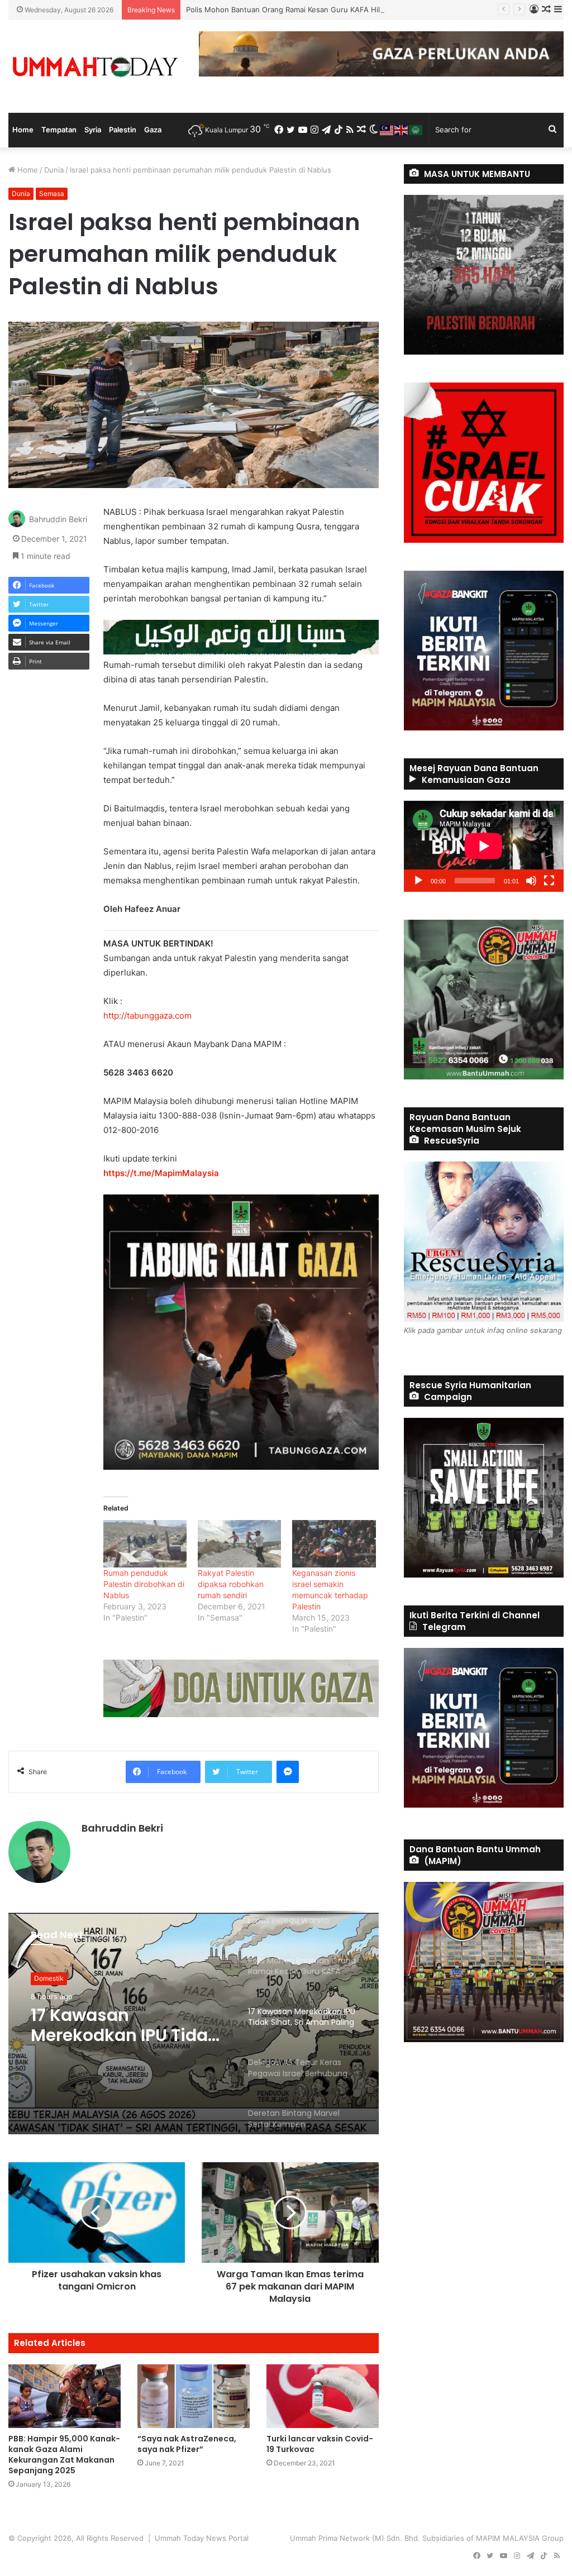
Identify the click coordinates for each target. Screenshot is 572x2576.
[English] (402, 130)
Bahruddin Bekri (58, 520)
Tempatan (59, 130)
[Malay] (387, 130)
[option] (194, 2023)
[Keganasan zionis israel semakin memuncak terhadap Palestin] (334, 1544)
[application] (484, 846)
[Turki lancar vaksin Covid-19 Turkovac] (323, 2396)
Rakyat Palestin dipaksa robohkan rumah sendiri (231, 1584)
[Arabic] (416, 130)
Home (23, 130)
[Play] (418, 881)
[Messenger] (288, 1772)
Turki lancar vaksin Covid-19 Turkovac (320, 2444)
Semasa (52, 193)
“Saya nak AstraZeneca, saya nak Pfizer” (187, 2444)
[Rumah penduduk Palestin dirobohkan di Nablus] (145, 1544)
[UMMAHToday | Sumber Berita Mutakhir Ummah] (95, 66)
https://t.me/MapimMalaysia (161, 1173)
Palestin (123, 130)
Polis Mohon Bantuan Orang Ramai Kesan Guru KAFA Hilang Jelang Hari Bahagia (325, 9)
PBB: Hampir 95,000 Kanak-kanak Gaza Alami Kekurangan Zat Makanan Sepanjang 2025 (64, 2455)
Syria (93, 130)
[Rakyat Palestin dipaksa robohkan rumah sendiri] (239, 1544)
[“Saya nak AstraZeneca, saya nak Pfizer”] (194, 2396)
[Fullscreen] (549, 881)
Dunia (54, 170)
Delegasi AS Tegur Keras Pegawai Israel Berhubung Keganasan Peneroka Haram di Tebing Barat (126, 2033)
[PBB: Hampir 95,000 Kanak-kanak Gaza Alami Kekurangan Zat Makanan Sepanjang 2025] (65, 2396)
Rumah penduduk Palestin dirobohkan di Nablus (144, 1584)
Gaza (153, 130)
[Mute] (531, 881)
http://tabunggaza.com (147, 1015)
